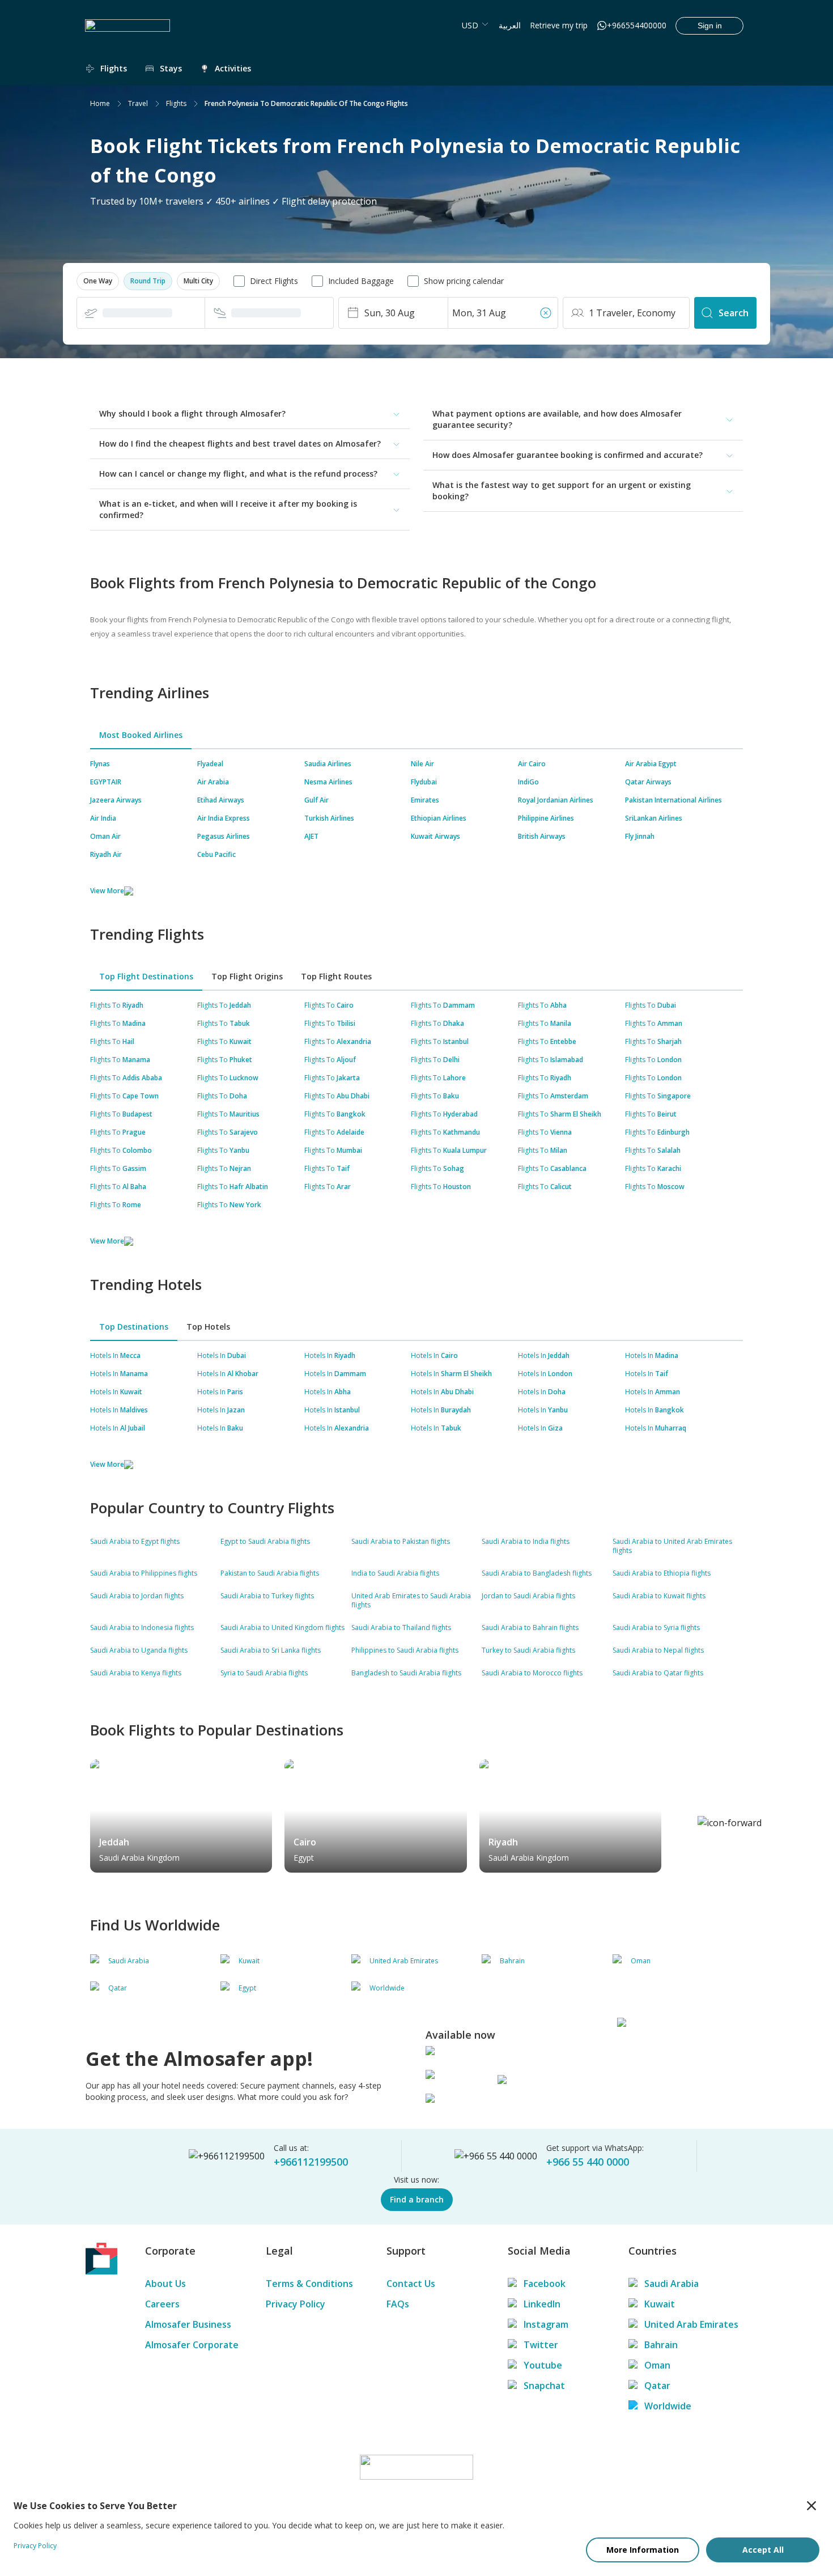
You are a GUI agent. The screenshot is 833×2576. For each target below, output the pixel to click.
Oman (657, 2365)
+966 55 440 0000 (588, 2162)
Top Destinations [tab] (134, 1327)
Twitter (541, 2345)
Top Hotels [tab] (208, 1327)
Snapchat (544, 2386)
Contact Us (411, 2284)
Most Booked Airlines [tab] (141, 735)
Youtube (543, 2365)
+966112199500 (311, 2162)
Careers (162, 2304)
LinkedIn (542, 2304)
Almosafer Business (188, 2324)
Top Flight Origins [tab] (247, 976)
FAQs (398, 2304)
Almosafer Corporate (192, 2345)
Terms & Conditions (309, 2284)
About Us (165, 2284)
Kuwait (660, 2304)
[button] (98, 281)
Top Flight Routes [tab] (336, 976)
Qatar (657, 2386)
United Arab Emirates (691, 2324)
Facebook (545, 2284)
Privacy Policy (296, 2304)
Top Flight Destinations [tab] (146, 976)
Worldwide (668, 2406)
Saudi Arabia (671, 2284)
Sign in (710, 26)
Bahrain (661, 2345)
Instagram (546, 2324)
